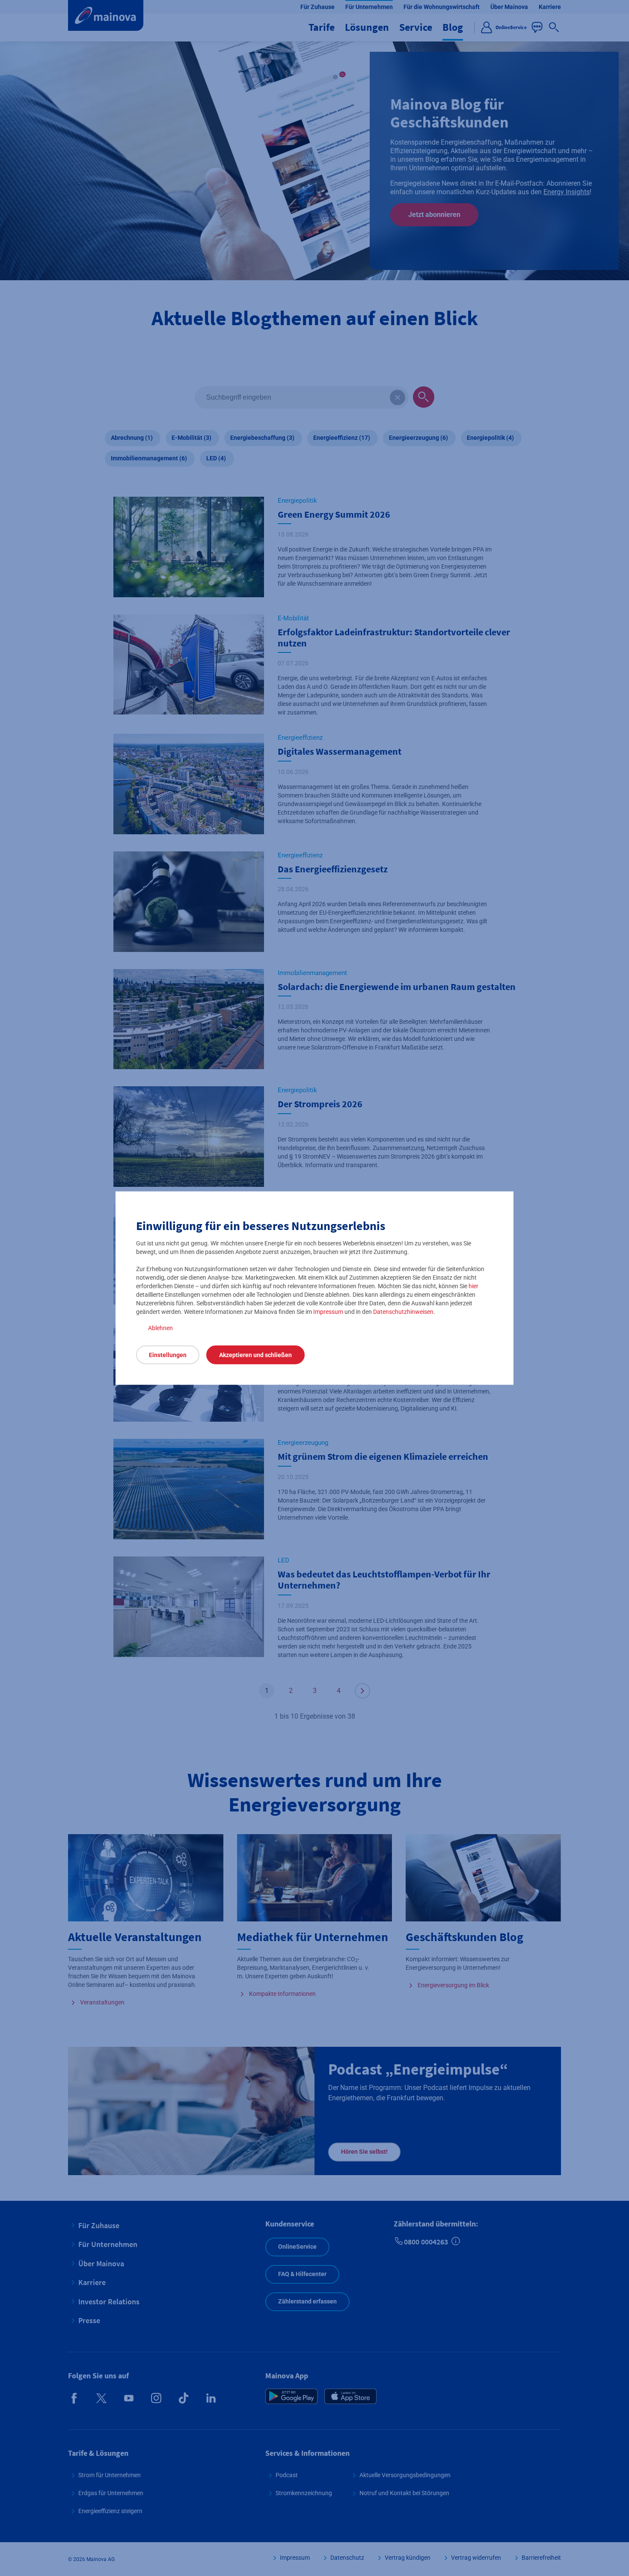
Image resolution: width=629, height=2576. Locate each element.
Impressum (328, 1312)
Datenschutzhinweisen (403, 1312)
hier (473, 1286)
